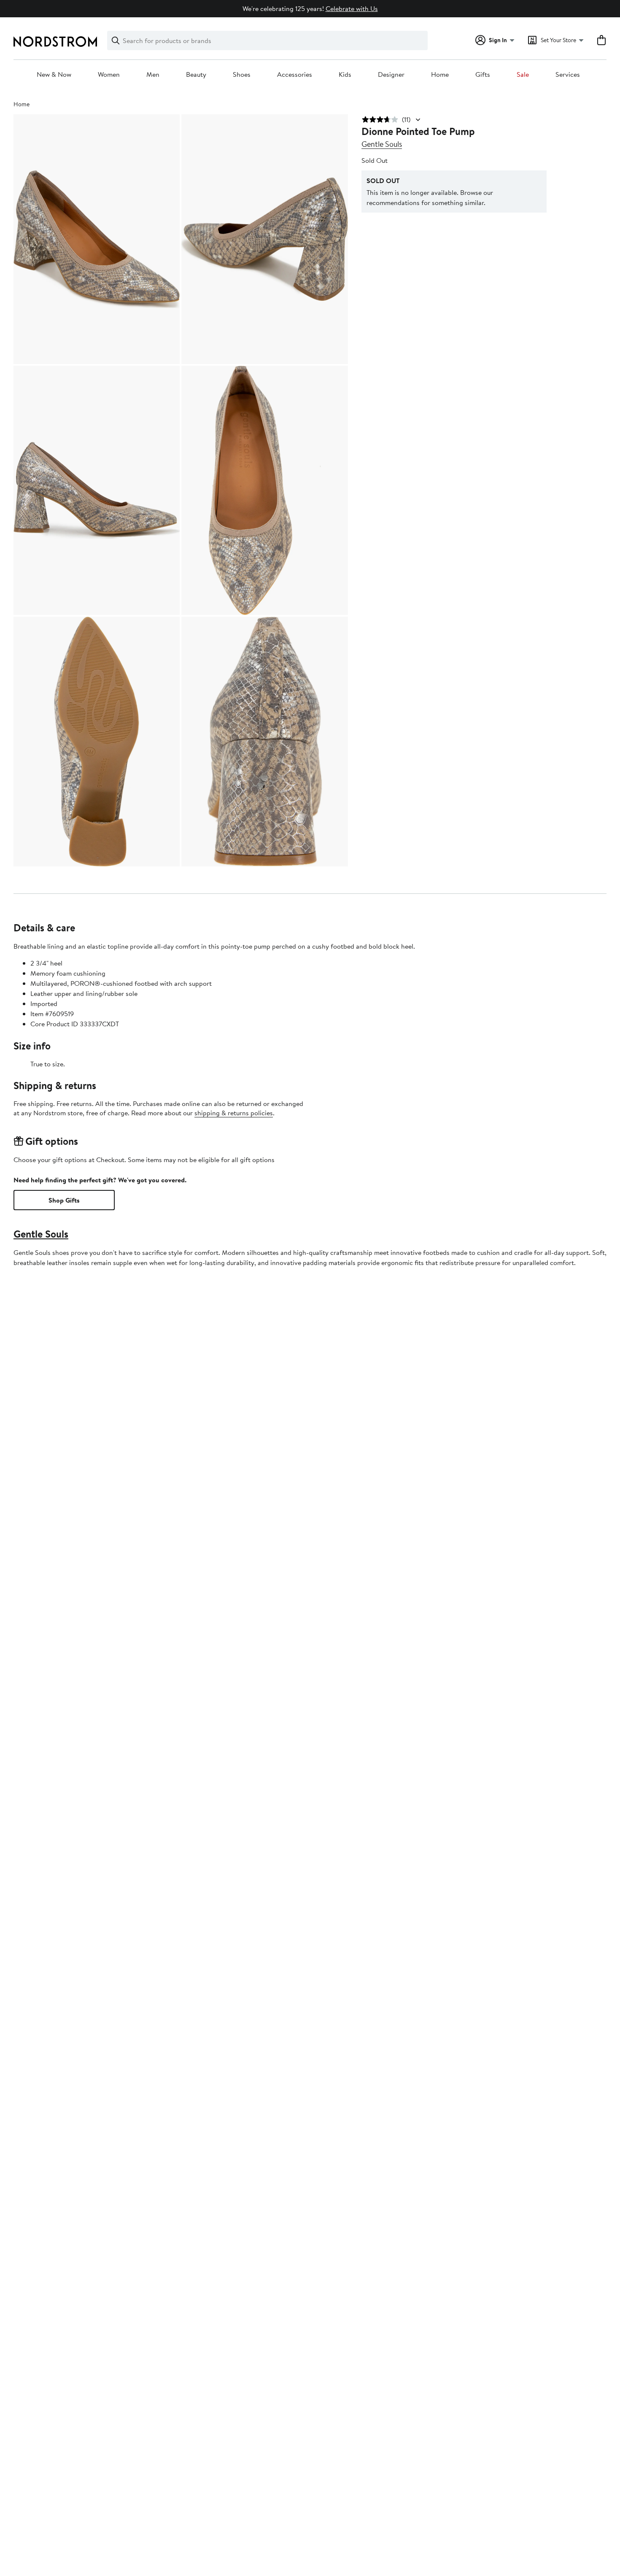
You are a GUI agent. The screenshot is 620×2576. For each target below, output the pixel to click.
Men (153, 75)
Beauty (196, 75)
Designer (391, 75)
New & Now (54, 75)
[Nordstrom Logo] (55, 42)
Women (109, 75)
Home (440, 75)
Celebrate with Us (352, 8)
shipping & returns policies (234, 1113)
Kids (345, 75)
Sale (523, 75)
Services (568, 75)
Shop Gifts (64, 1200)
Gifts (483, 75)
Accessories (295, 75)
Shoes (242, 75)
